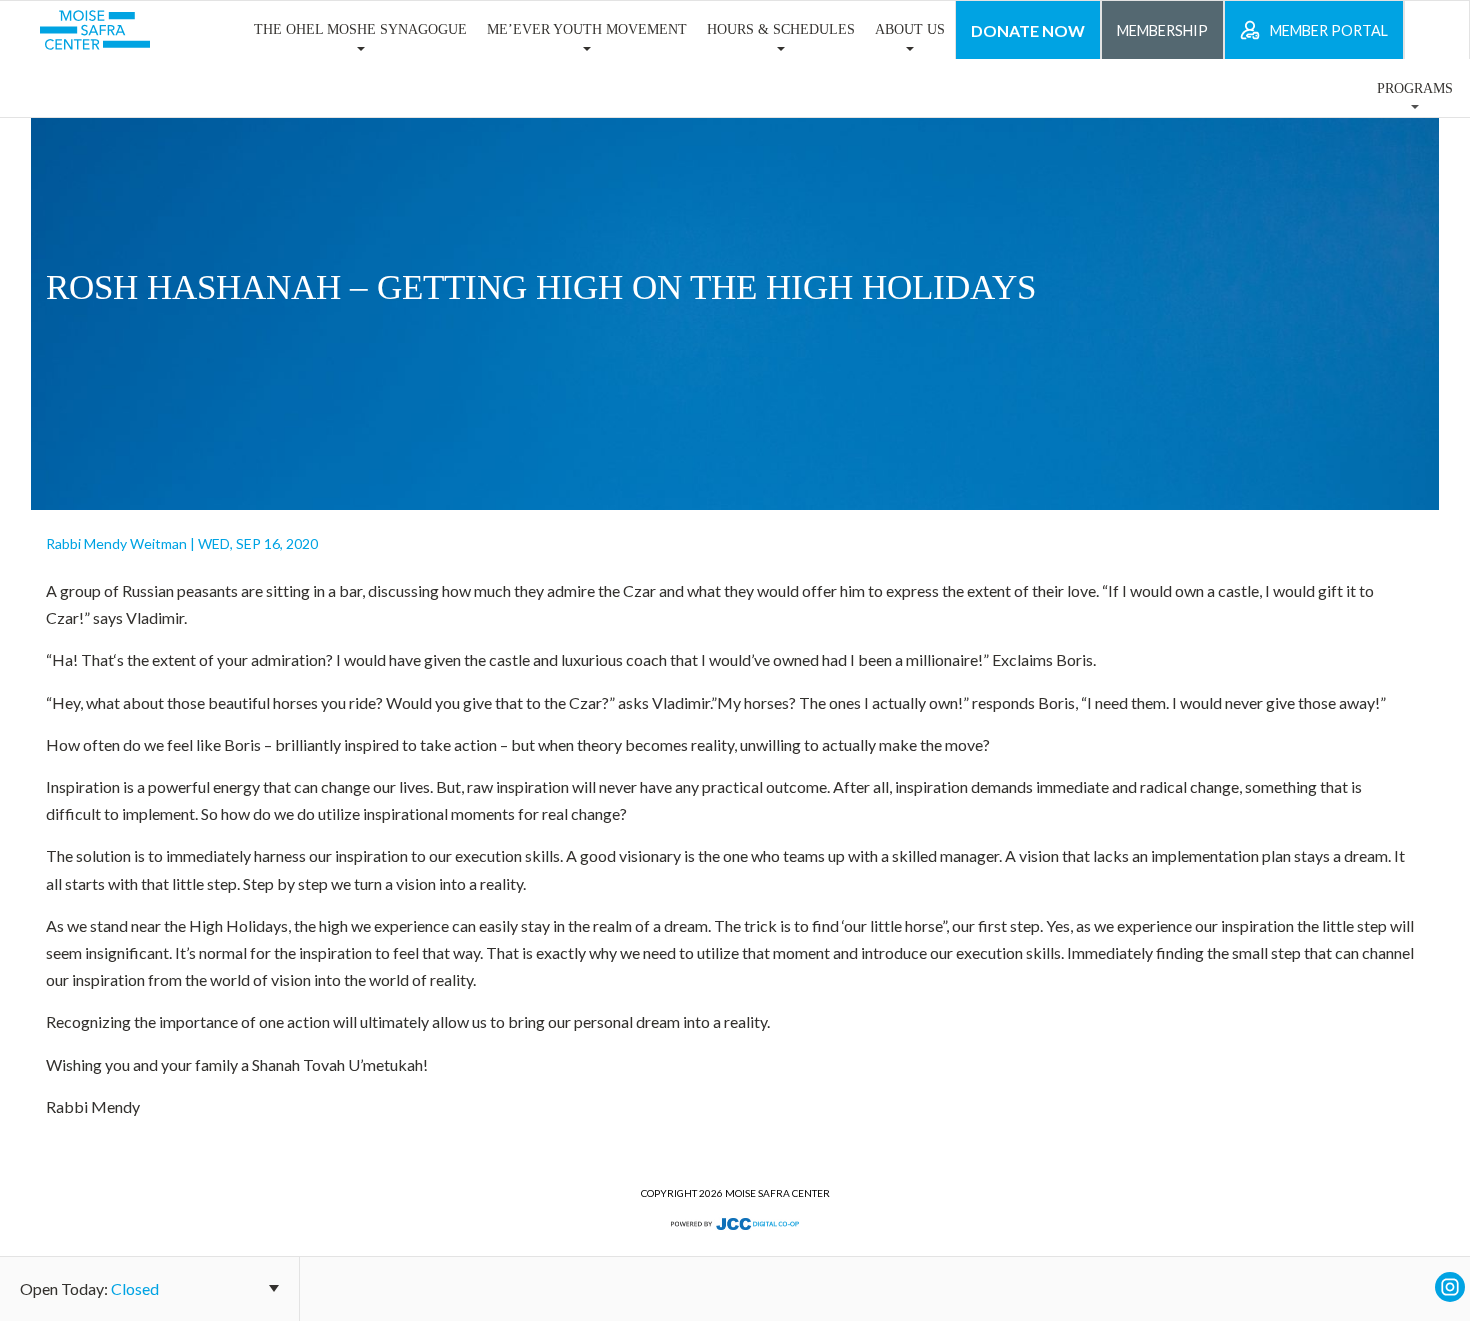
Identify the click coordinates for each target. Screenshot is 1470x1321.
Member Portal (1329, 30)
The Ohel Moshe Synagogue (360, 29)
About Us (910, 29)
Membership (1162, 30)
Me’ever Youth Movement (587, 29)
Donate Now (1028, 30)
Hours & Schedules (781, 29)
